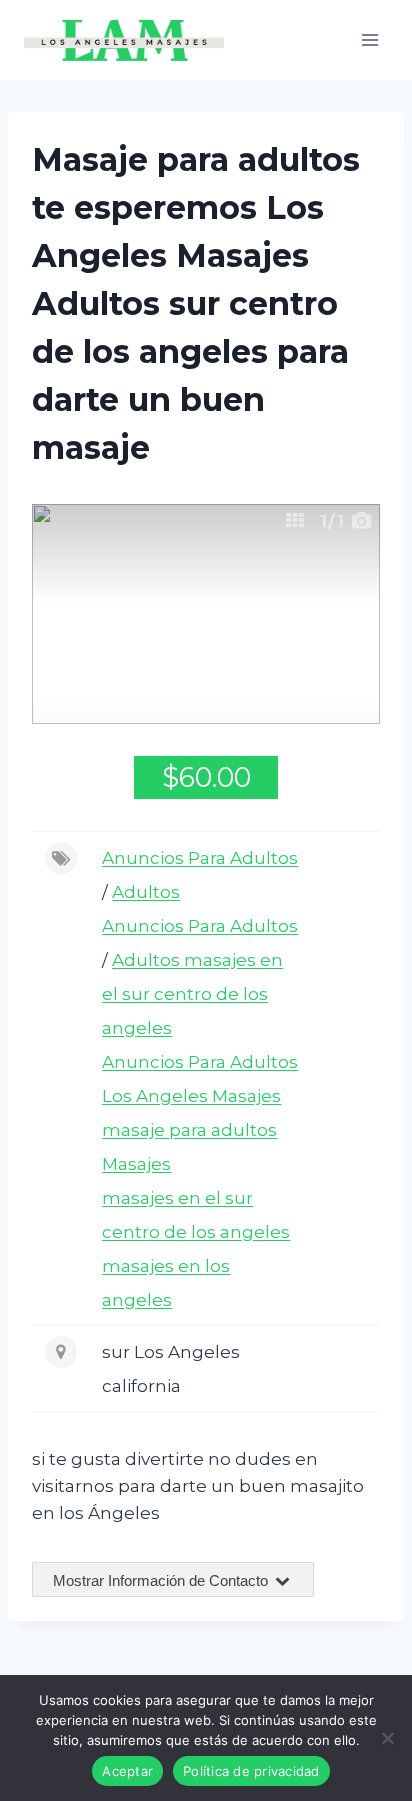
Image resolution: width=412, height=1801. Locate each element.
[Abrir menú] (369, 39)
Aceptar (127, 1771)
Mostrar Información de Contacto (162, 1580)
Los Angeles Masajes (191, 1096)
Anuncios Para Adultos (200, 858)
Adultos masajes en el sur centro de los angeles (192, 994)
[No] (387, 1738)
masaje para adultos (189, 1130)
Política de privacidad (251, 1771)
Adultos (146, 892)
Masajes (136, 1164)
